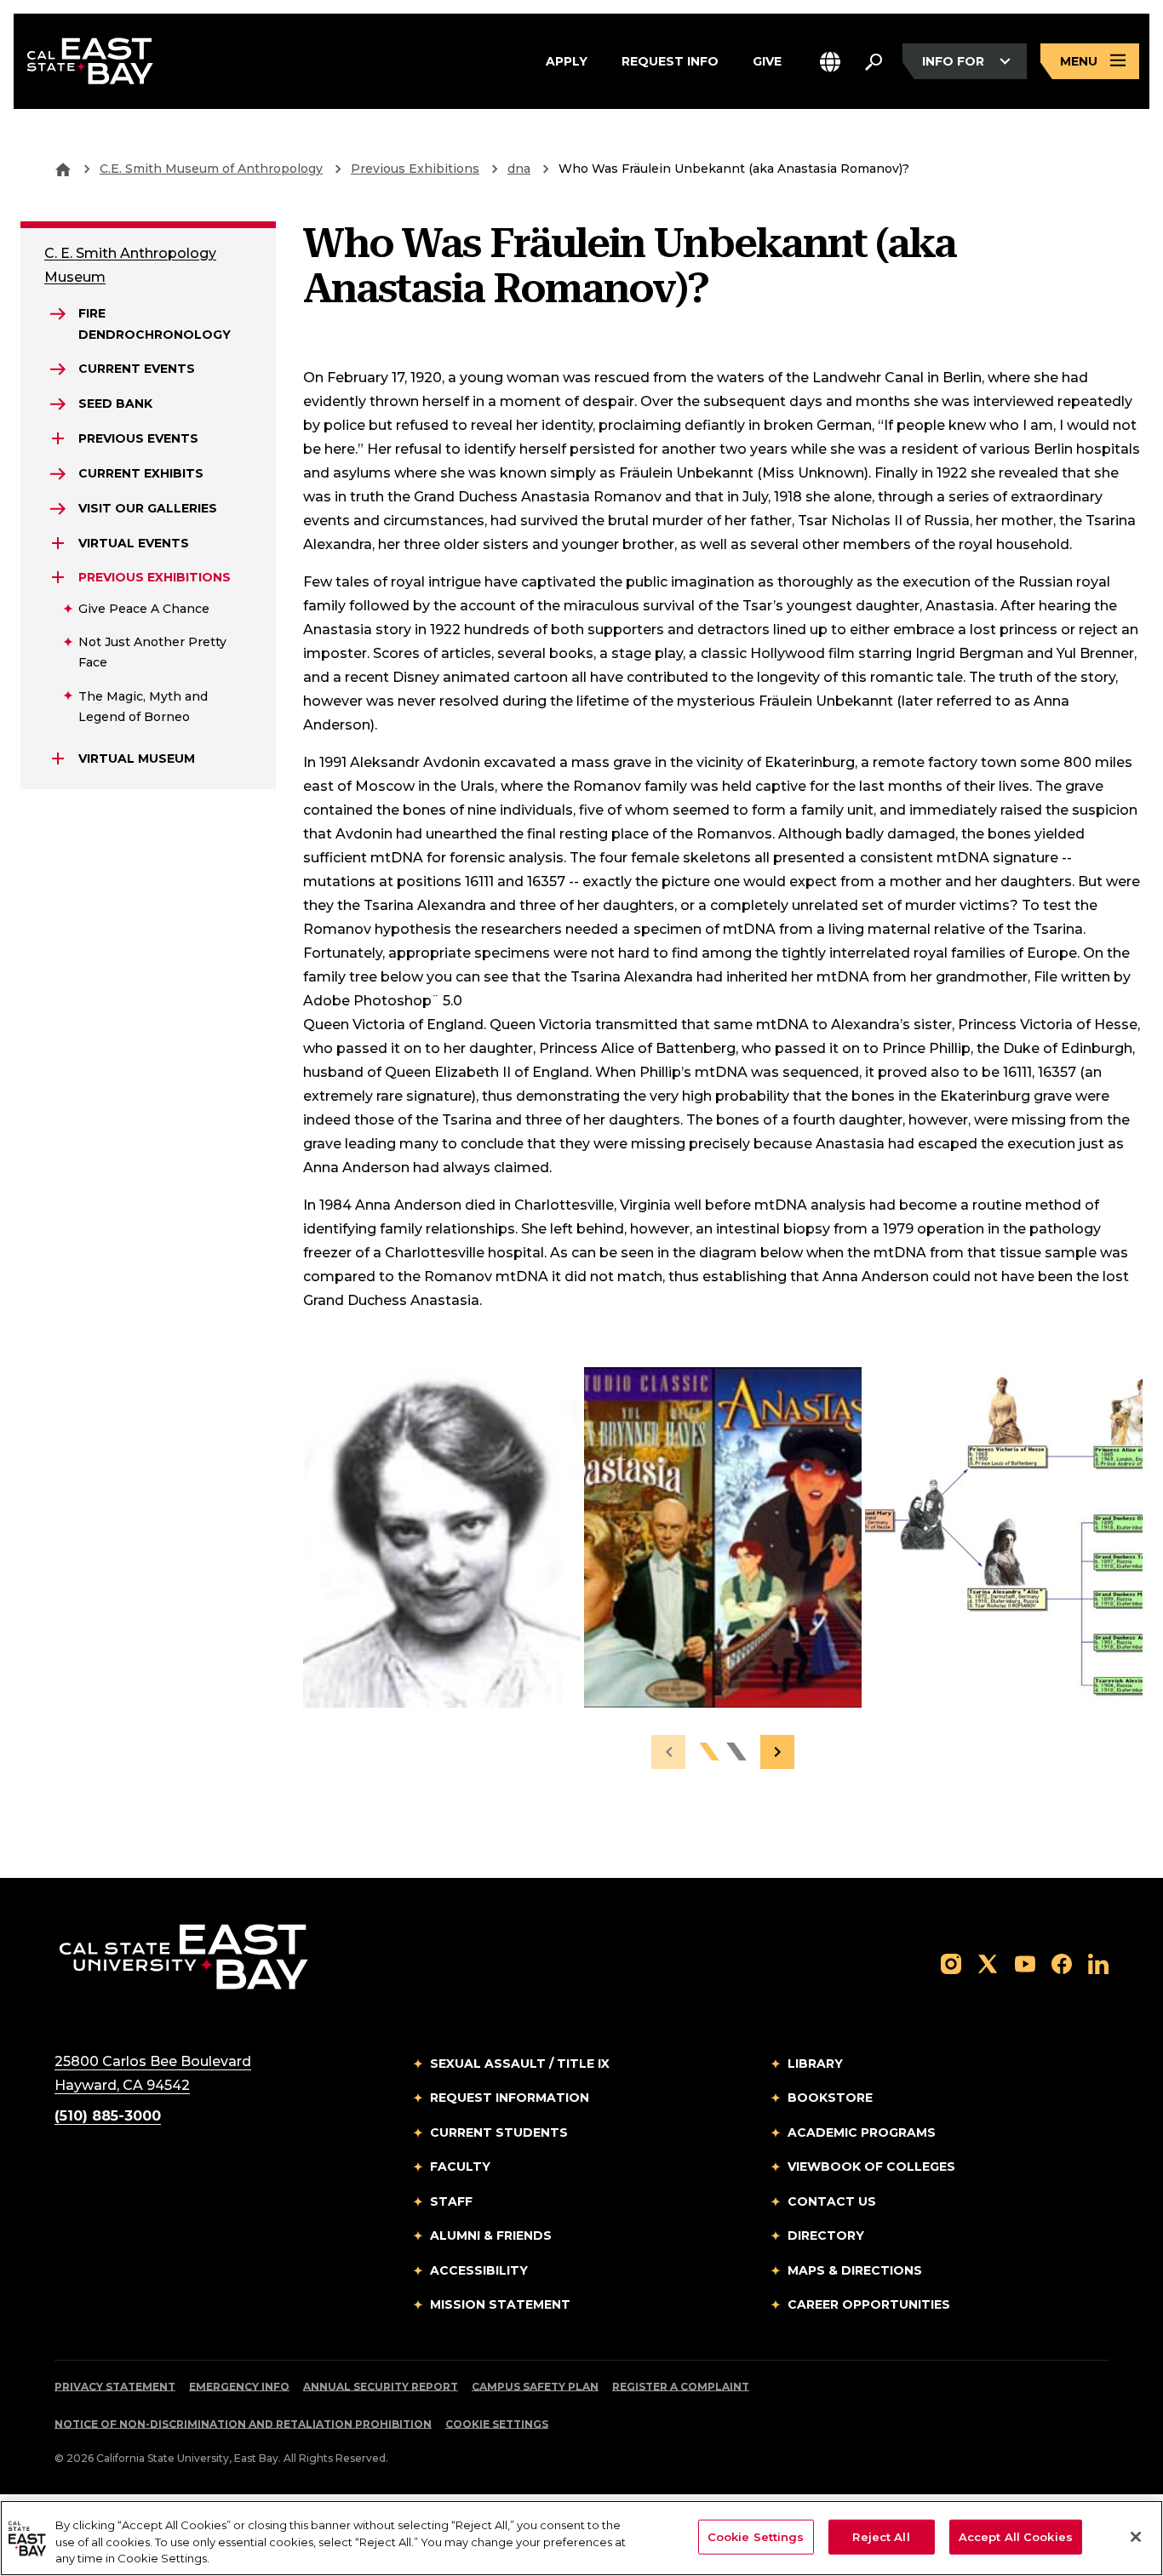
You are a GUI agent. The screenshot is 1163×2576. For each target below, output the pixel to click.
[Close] (1136, 2537)
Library (815, 2064)
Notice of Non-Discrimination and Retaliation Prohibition (243, 2424)
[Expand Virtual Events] (58, 543)
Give (767, 60)
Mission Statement (500, 2304)
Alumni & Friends (491, 2235)
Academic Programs (862, 2132)
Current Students (499, 2132)
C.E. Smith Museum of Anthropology (211, 169)
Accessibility (479, 2270)
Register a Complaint (681, 2387)
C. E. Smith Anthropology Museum (130, 265)
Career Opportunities (869, 2304)
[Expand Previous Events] (58, 438)
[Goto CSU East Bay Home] (63, 169)
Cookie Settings (497, 2424)
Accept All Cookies (1016, 2536)
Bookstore (830, 2098)
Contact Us (832, 2201)
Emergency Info (239, 2387)
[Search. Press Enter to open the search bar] (874, 61)
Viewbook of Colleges (871, 2167)
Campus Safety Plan (535, 2387)
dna (519, 169)
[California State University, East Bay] (183, 1956)
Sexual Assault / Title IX (520, 2064)
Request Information (510, 2098)
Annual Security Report (381, 2387)
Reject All (881, 2536)
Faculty (460, 2167)
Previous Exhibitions (415, 169)
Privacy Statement (115, 2387)
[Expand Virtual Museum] (58, 758)
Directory (826, 2235)
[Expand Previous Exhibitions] (58, 577)
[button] (830, 62)
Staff (451, 2201)
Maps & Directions (855, 2270)
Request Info (670, 60)
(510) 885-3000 (108, 2116)
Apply (567, 60)
